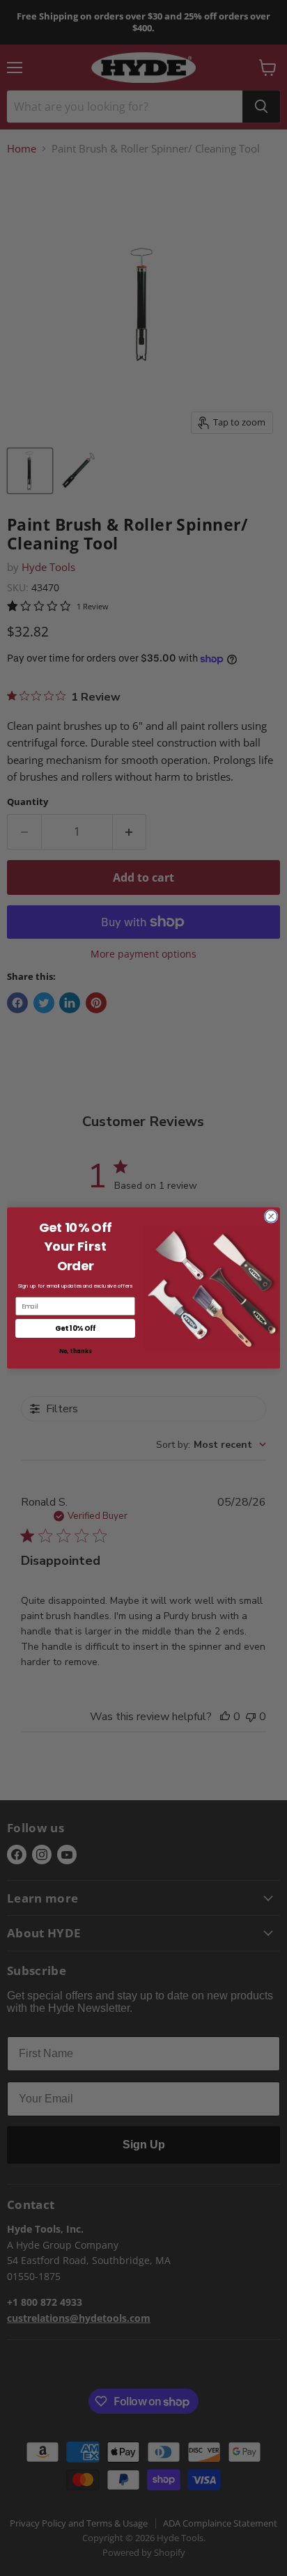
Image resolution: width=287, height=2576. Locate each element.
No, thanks (75, 1352)
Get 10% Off (75, 1328)
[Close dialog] (271, 1217)
